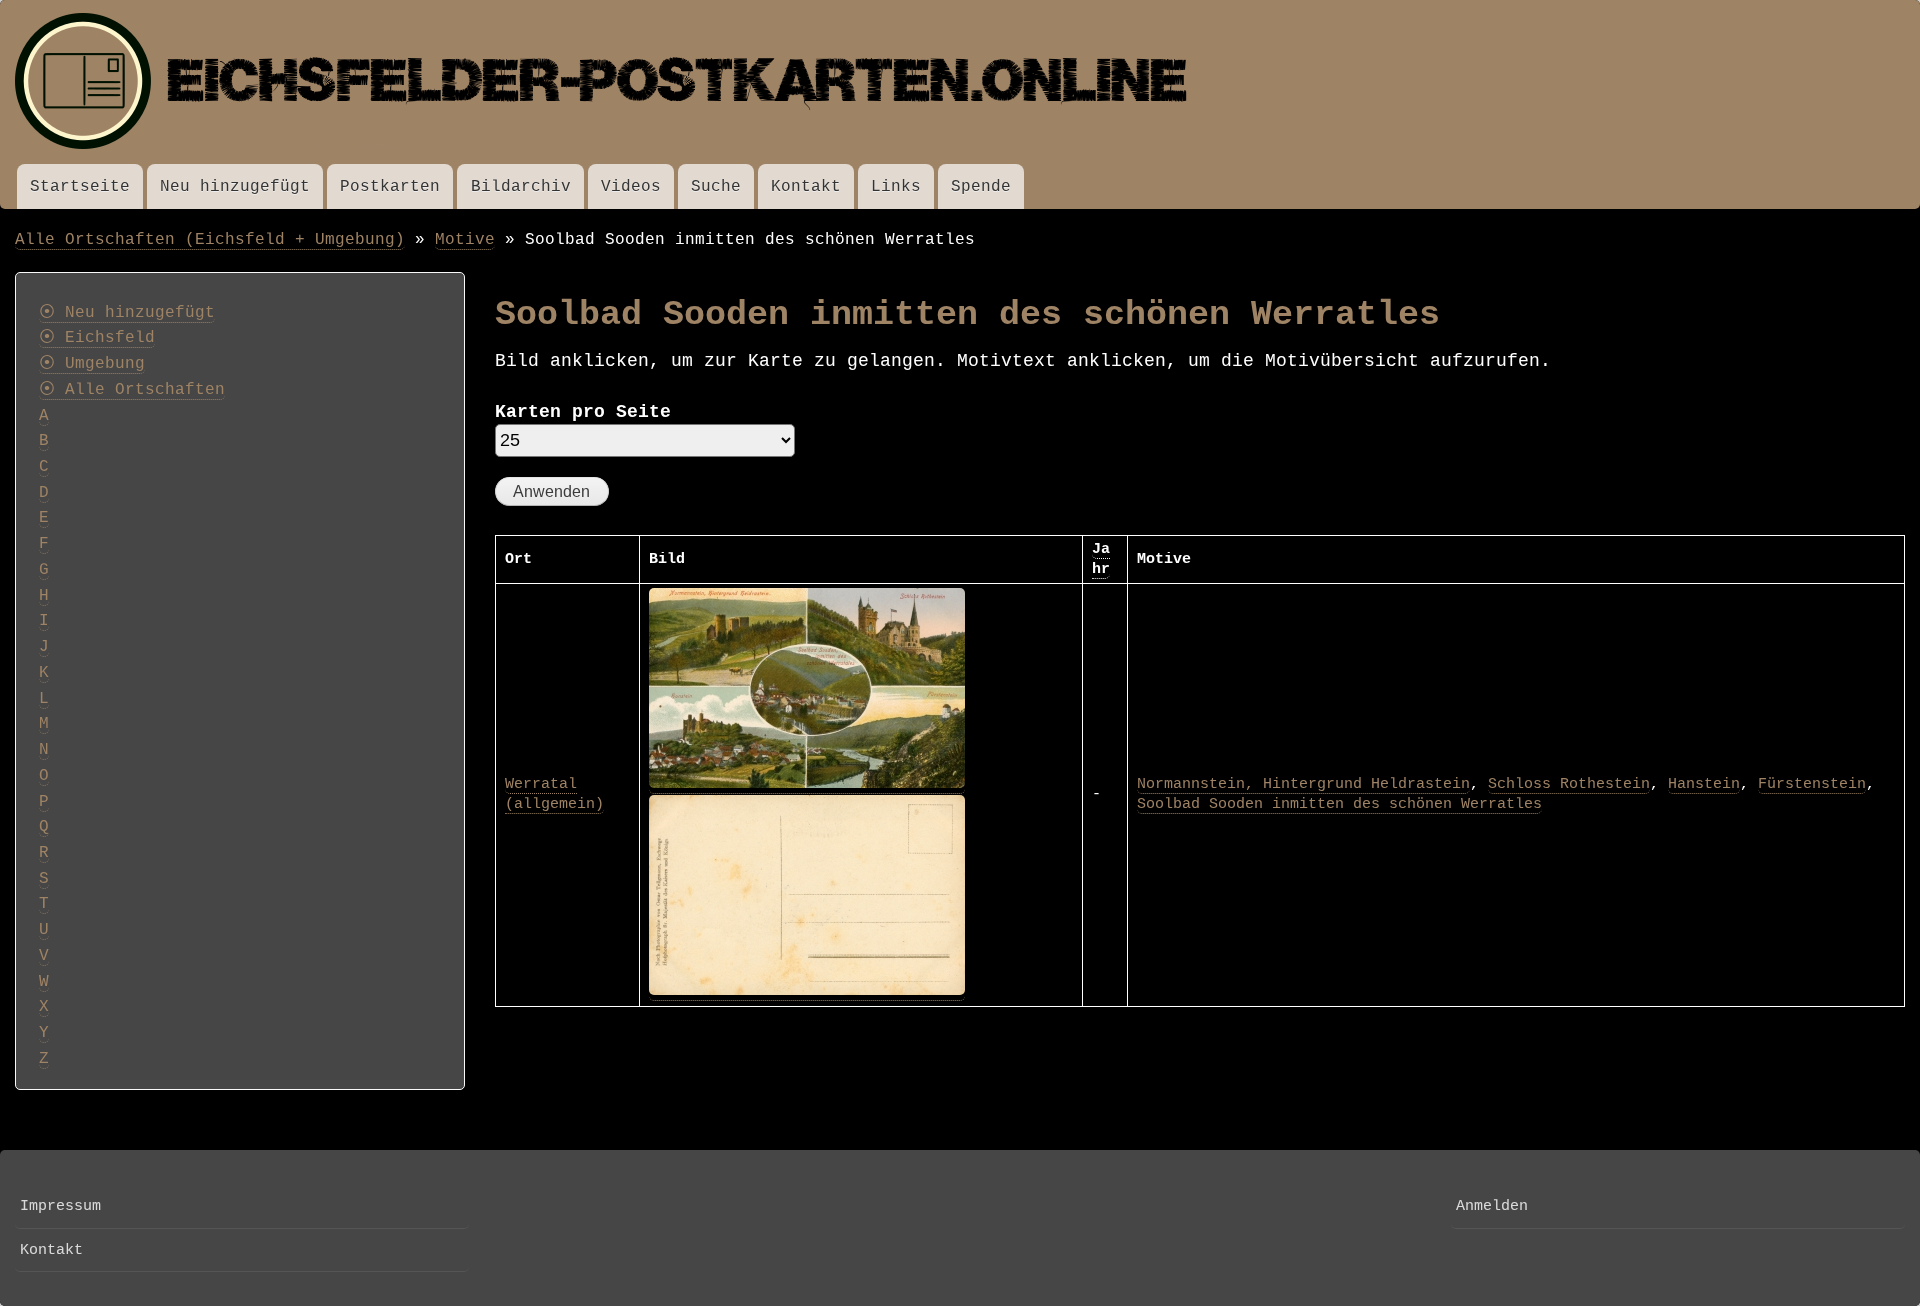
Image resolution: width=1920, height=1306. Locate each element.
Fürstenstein (1812, 784)
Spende (981, 186)
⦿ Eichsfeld (97, 338)
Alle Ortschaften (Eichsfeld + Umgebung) (210, 239)
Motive (465, 239)
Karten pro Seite (583, 412)
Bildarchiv (521, 186)
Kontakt (806, 186)
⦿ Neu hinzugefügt (127, 313)
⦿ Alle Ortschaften (132, 390)
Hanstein (1704, 784)
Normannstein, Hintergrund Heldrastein (1303, 784)
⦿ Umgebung (92, 364)
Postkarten (390, 186)
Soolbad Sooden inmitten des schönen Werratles (1339, 804)
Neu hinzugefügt (235, 186)
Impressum (60, 1206)
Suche (716, 186)
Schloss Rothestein (1569, 784)
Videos (631, 186)
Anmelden (1492, 1206)
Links (896, 186)
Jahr (1101, 559)
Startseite (80, 186)
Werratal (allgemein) (554, 794)
